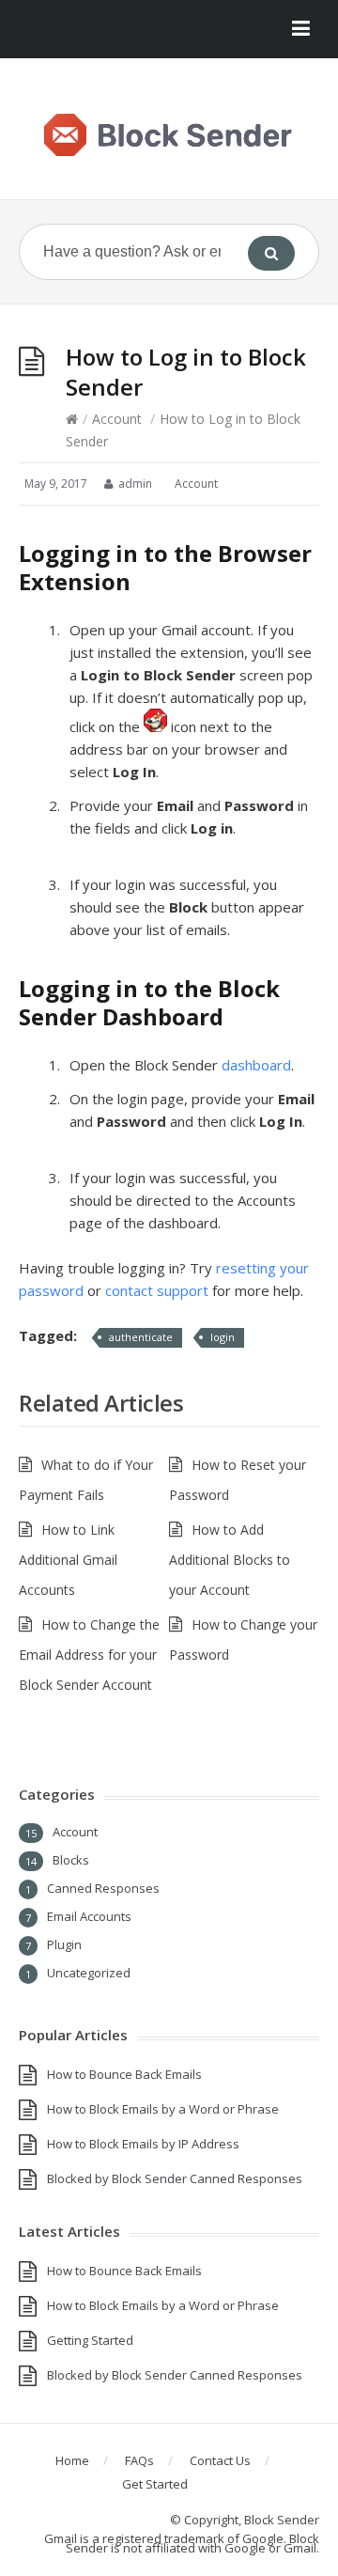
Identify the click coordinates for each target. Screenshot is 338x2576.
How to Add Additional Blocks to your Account (230, 1560)
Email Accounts (89, 1916)
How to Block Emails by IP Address (143, 2144)
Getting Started (90, 2340)
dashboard (256, 1065)
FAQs (139, 2460)
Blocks (71, 1860)
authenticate (141, 1337)
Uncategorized (89, 1973)
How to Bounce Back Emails (124, 2074)
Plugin (64, 1944)
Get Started (155, 2484)
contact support (157, 1290)
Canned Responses (103, 1888)
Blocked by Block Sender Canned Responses (175, 2178)
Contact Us (220, 2460)
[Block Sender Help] (169, 136)
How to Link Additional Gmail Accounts (68, 1560)
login (223, 1337)
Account (117, 419)
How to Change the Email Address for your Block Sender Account (89, 1655)
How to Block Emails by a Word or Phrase (163, 2109)
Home (72, 2460)
